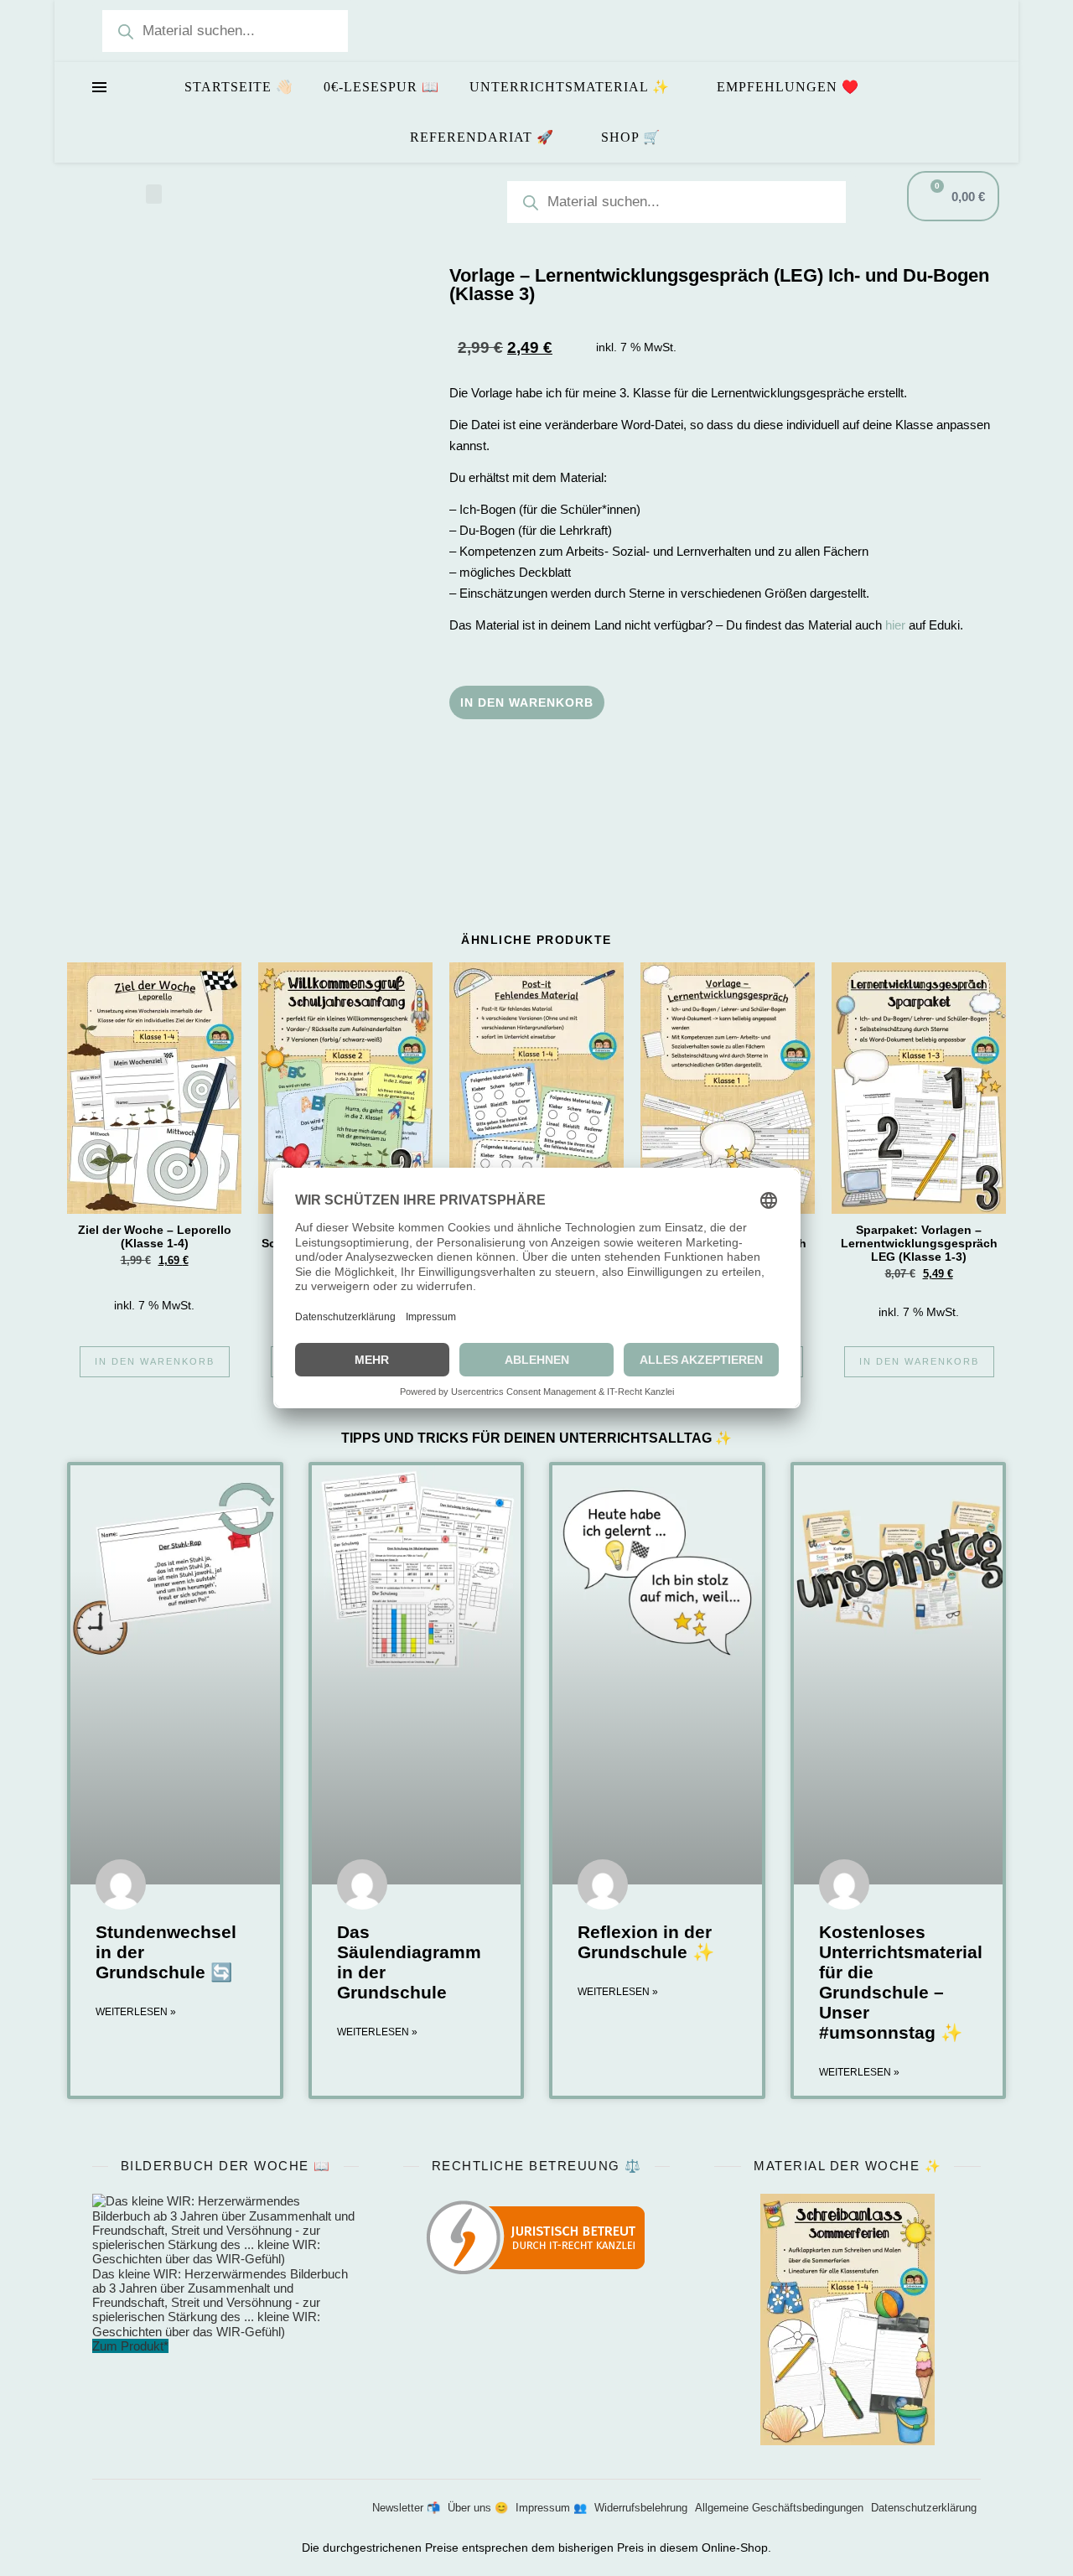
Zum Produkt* (130, 2346)
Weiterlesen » (136, 2012)
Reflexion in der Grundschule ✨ (646, 1942)
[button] (154, 194)
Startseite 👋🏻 (239, 87)
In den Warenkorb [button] (155, 1361)
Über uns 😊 (478, 2508)
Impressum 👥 (551, 2508)
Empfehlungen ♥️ (788, 87)
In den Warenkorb (527, 702)
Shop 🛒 (631, 137)
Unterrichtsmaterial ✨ (570, 87)
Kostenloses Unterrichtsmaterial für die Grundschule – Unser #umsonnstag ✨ (901, 1982)
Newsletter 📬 (406, 2508)
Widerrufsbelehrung (641, 2508)
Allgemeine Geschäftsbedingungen (779, 2508)
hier (895, 625)
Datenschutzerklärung (924, 2508)
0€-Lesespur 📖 (381, 87)
